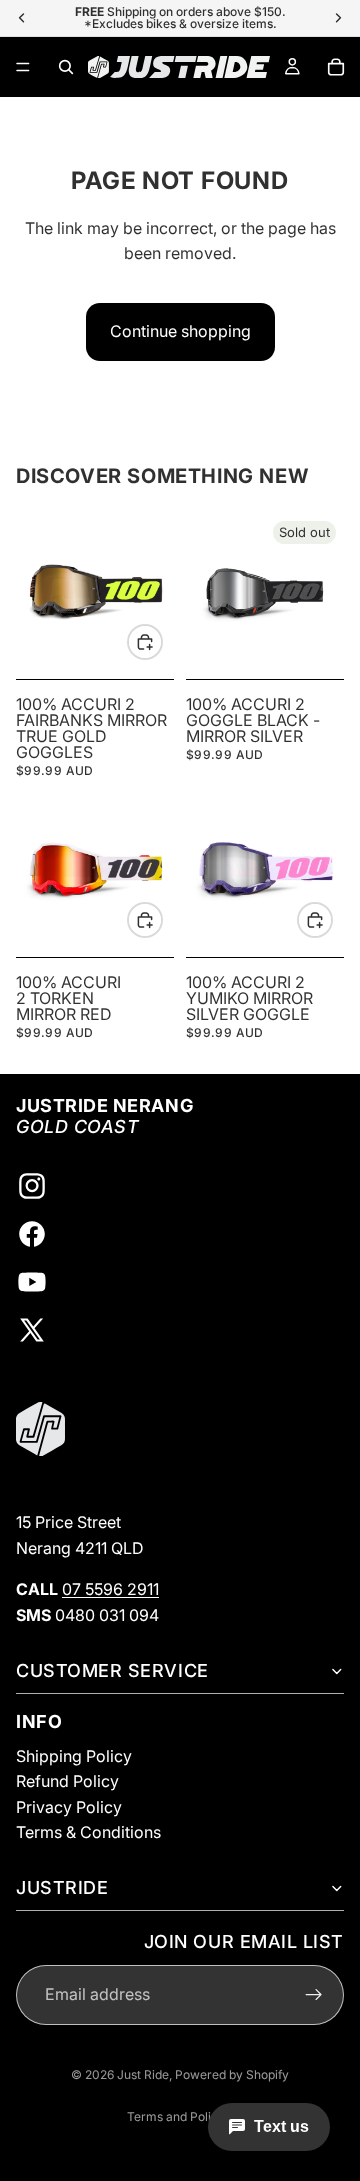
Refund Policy (67, 1781)
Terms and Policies (180, 2116)
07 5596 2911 (110, 1589)
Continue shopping (180, 331)
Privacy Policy (69, 1807)
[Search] (66, 67)
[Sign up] (314, 1994)
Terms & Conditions (88, 1832)
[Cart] (336, 67)
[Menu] (23, 67)
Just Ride (143, 2074)
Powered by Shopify (232, 2074)
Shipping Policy (74, 1756)
